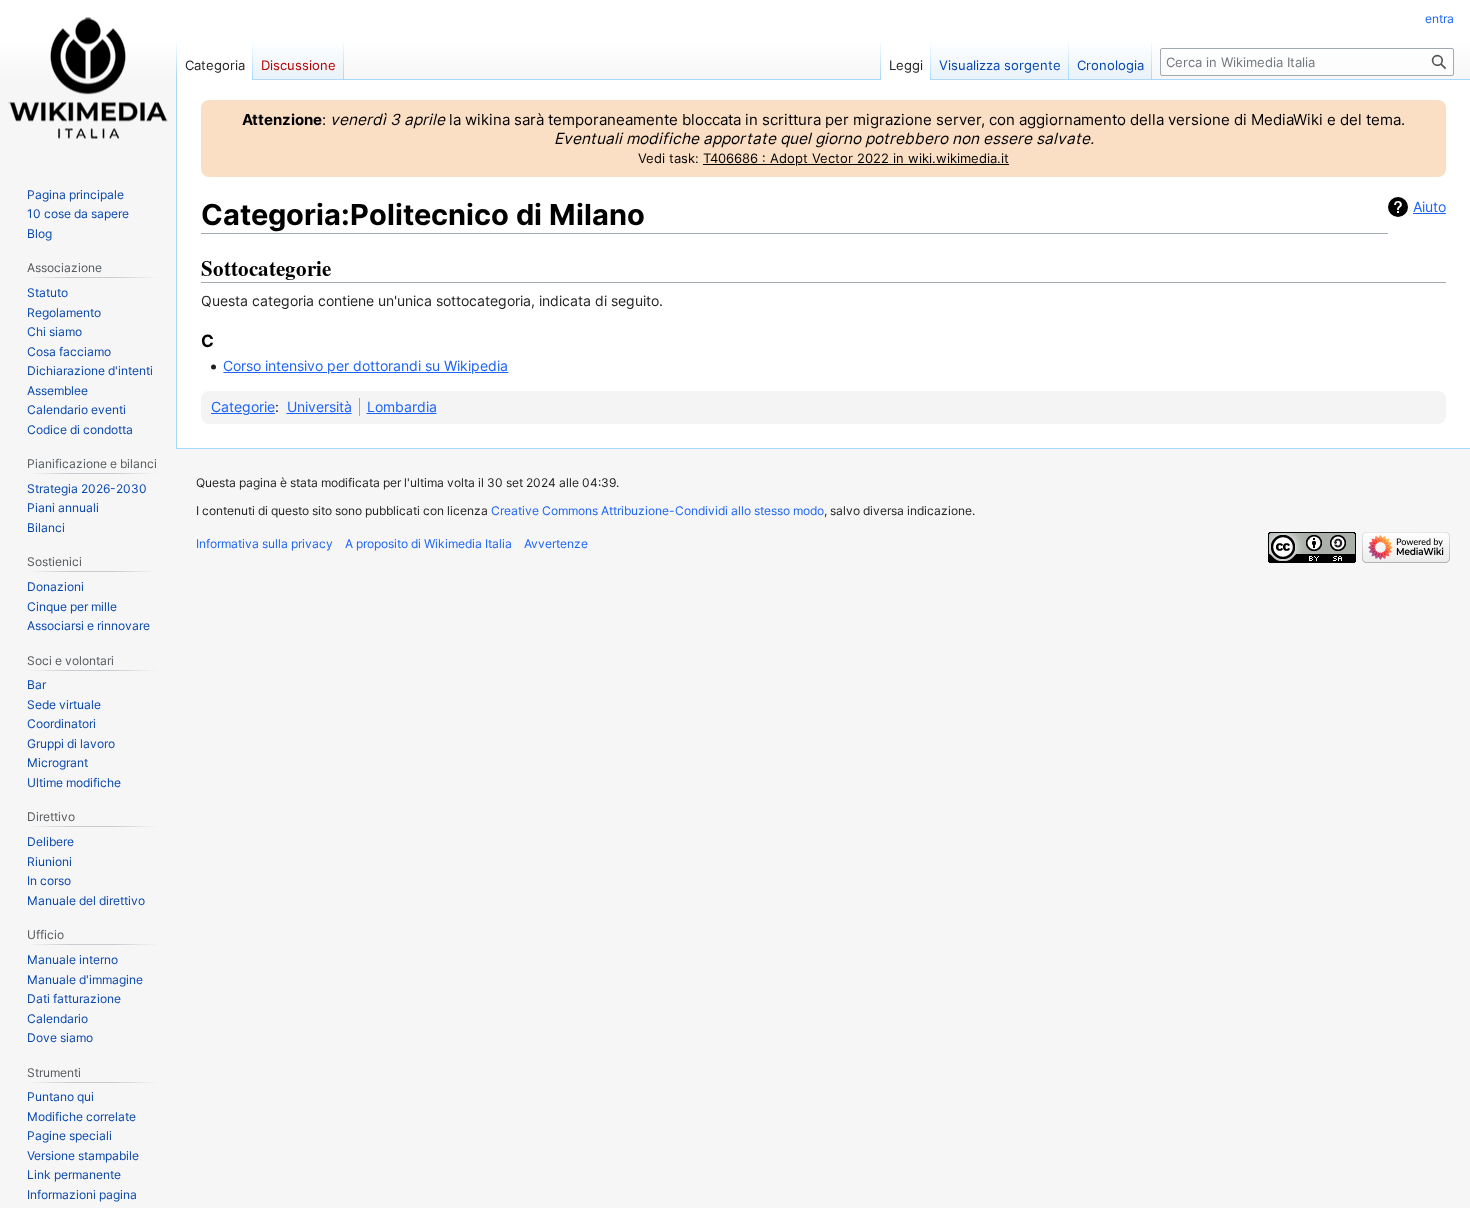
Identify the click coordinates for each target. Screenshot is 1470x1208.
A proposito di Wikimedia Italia (428, 543)
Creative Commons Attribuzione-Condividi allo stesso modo (657, 510)
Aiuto (1429, 206)
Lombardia (402, 406)
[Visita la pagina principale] (88, 80)
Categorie (243, 406)
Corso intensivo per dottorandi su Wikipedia (365, 365)
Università (319, 406)
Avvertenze (556, 543)
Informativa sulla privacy (264, 543)
